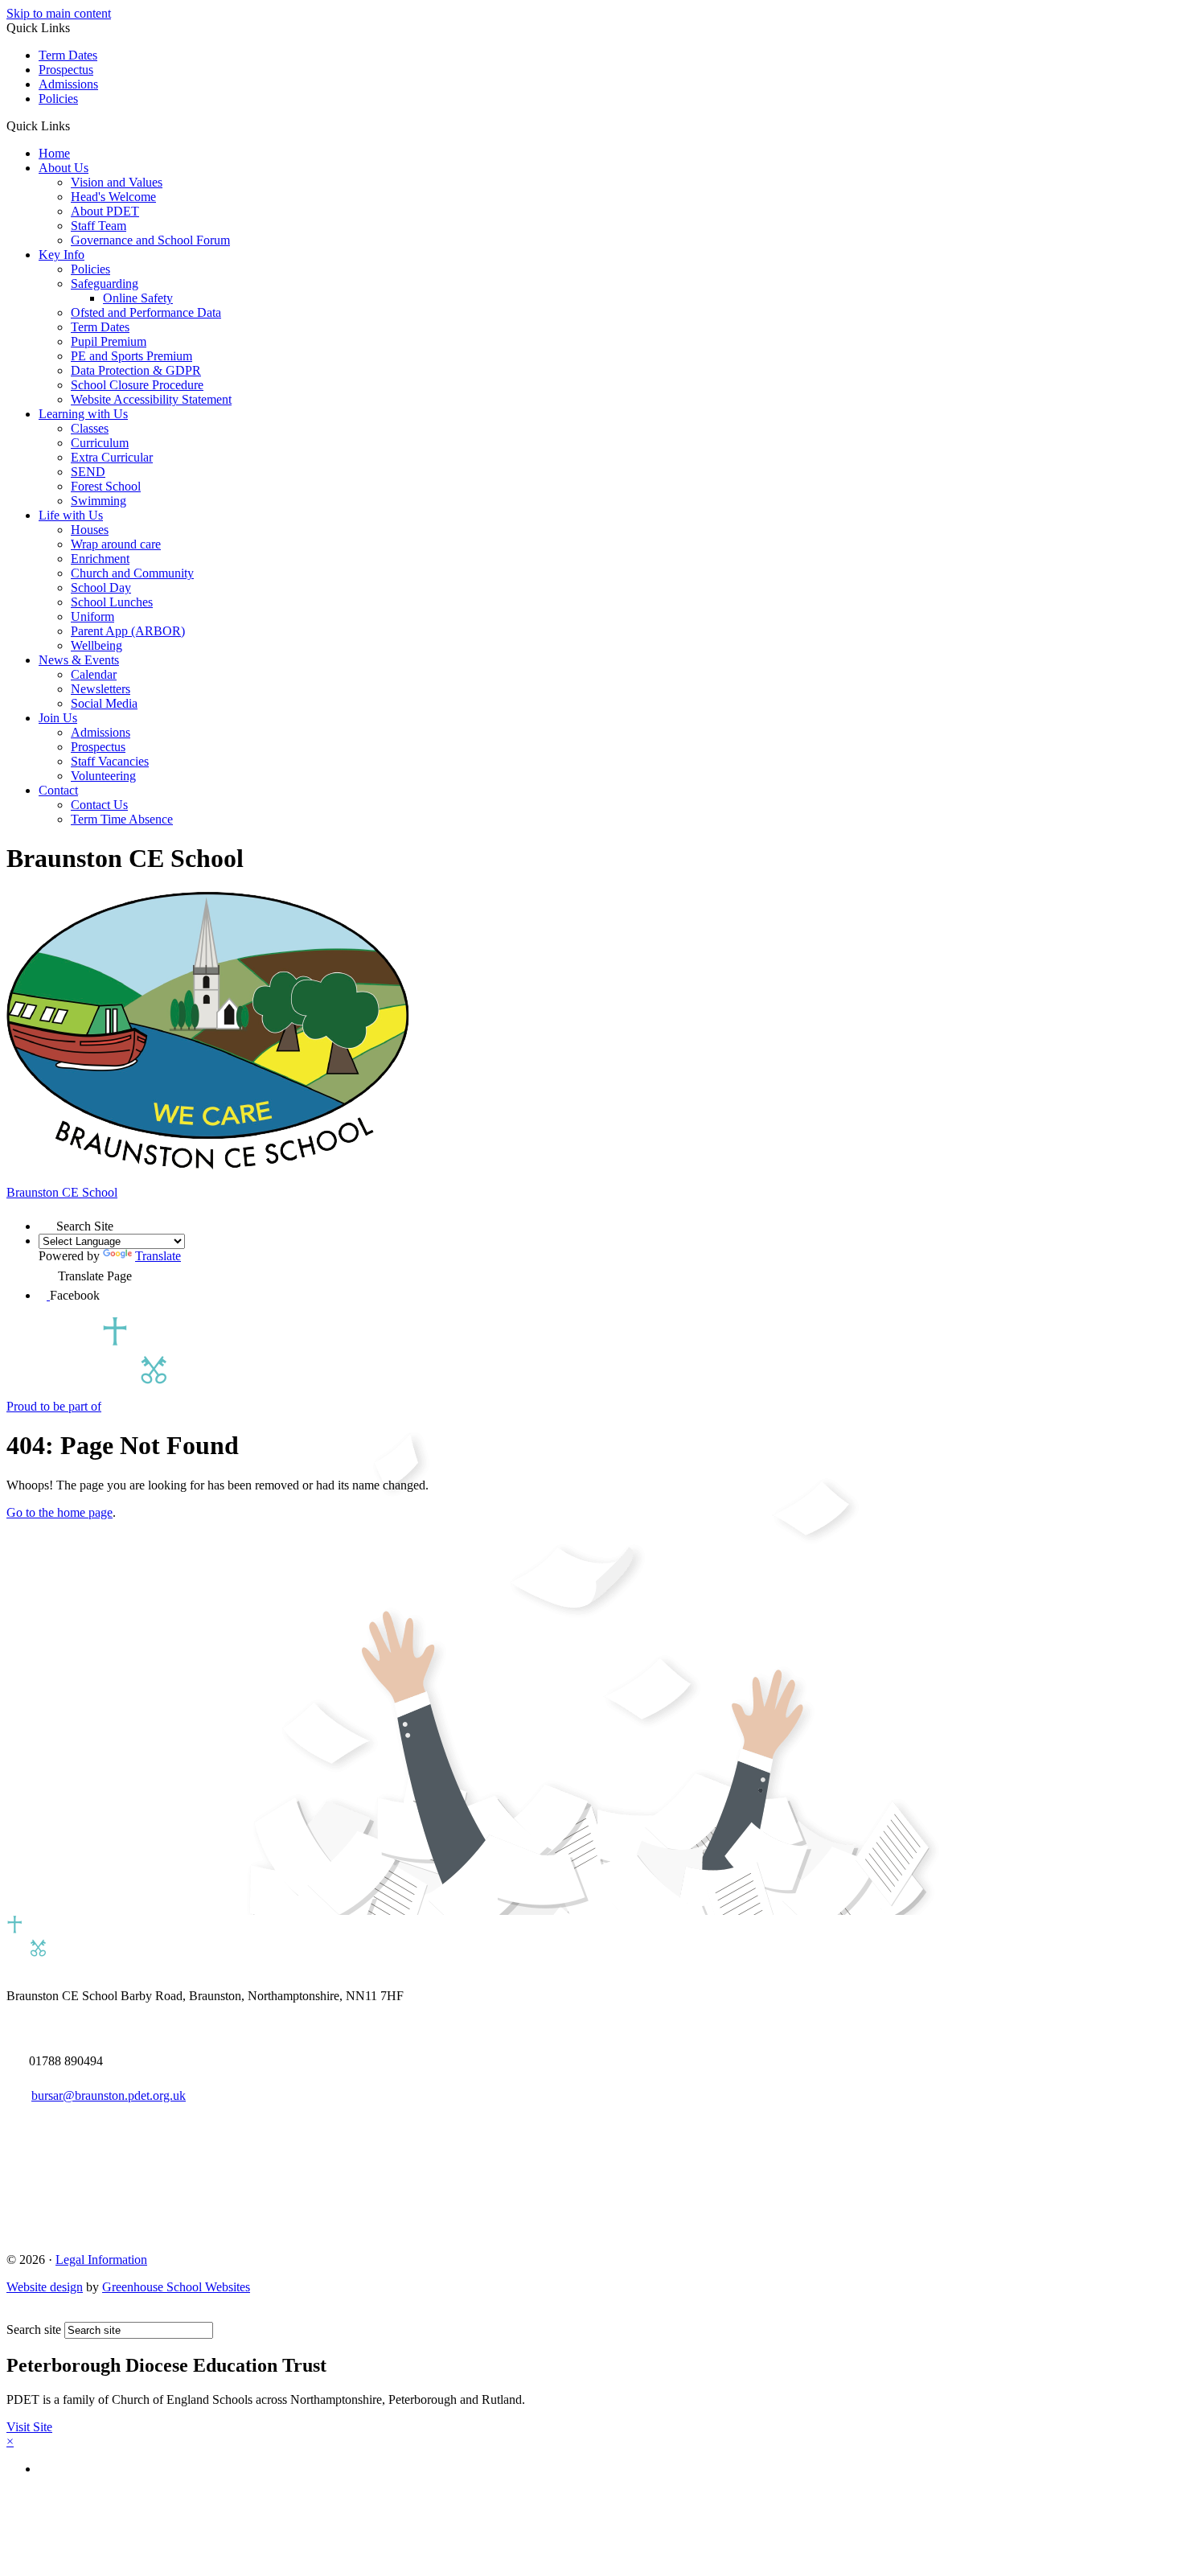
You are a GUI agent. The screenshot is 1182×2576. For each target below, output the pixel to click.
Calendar (94, 674)
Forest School (106, 486)
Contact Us (99, 805)
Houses (90, 530)
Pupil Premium (109, 341)
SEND (88, 472)
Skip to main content (59, 13)
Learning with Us (83, 414)
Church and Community (132, 573)
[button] (76, 125)
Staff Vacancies (110, 761)
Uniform (92, 616)
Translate (158, 1256)
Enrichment (100, 559)
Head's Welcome (113, 197)
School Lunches (112, 602)
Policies (58, 99)
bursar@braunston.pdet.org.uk (109, 2095)
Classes (90, 428)
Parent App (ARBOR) (128, 631)
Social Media (104, 703)
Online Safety (138, 298)
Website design (45, 2287)
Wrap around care (116, 544)
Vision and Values (117, 182)
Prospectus (66, 70)
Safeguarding (105, 283)
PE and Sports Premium (131, 356)
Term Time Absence (122, 819)
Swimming (98, 501)
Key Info (62, 255)
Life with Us (71, 515)
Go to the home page (60, 1512)
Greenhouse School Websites (176, 2287)
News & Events (79, 660)
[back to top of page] (14, 2314)
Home (54, 153)
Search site (34, 2329)
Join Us (58, 718)
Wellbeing (96, 645)
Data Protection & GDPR (136, 370)
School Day (101, 588)
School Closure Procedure (137, 385)
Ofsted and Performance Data (146, 312)
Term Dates (68, 55)
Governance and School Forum (150, 240)
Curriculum (100, 443)
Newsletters (101, 689)
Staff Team (98, 226)
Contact (58, 790)
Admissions (68, 84)
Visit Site (29, 2427)
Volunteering (103, 776)
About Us (64, 168)
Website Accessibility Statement (151, 399)
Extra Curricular (112, 457)
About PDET (105, 211)
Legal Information (101, 2260)
